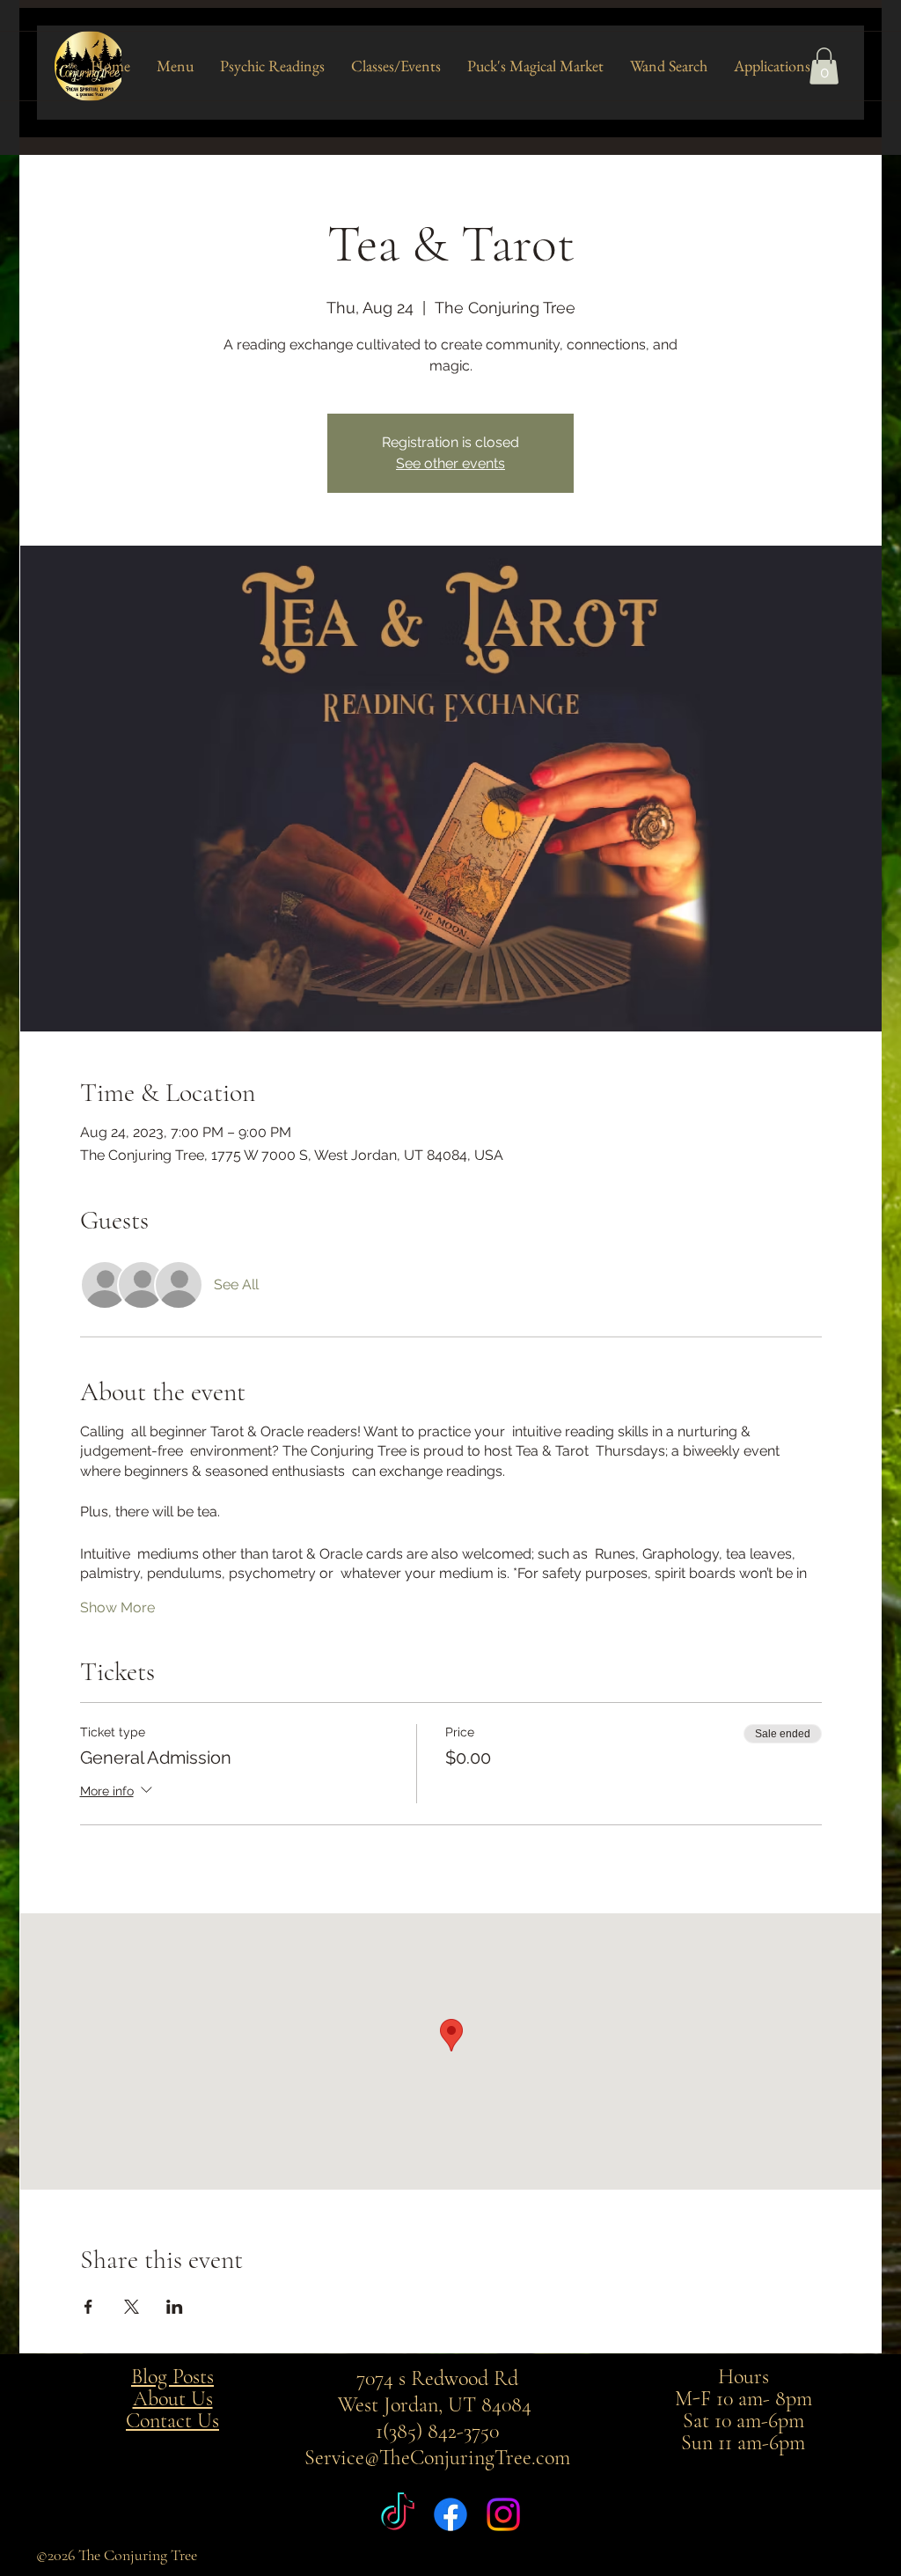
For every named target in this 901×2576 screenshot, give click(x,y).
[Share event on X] (132, 2307)
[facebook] (450, 2514)
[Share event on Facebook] (88, 2307)
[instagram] (503, 2514)
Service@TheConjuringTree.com (437, 2458)
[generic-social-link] (398, 2514)
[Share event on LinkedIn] (175, 2307)
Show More (117, 1607)
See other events (450, 463)
